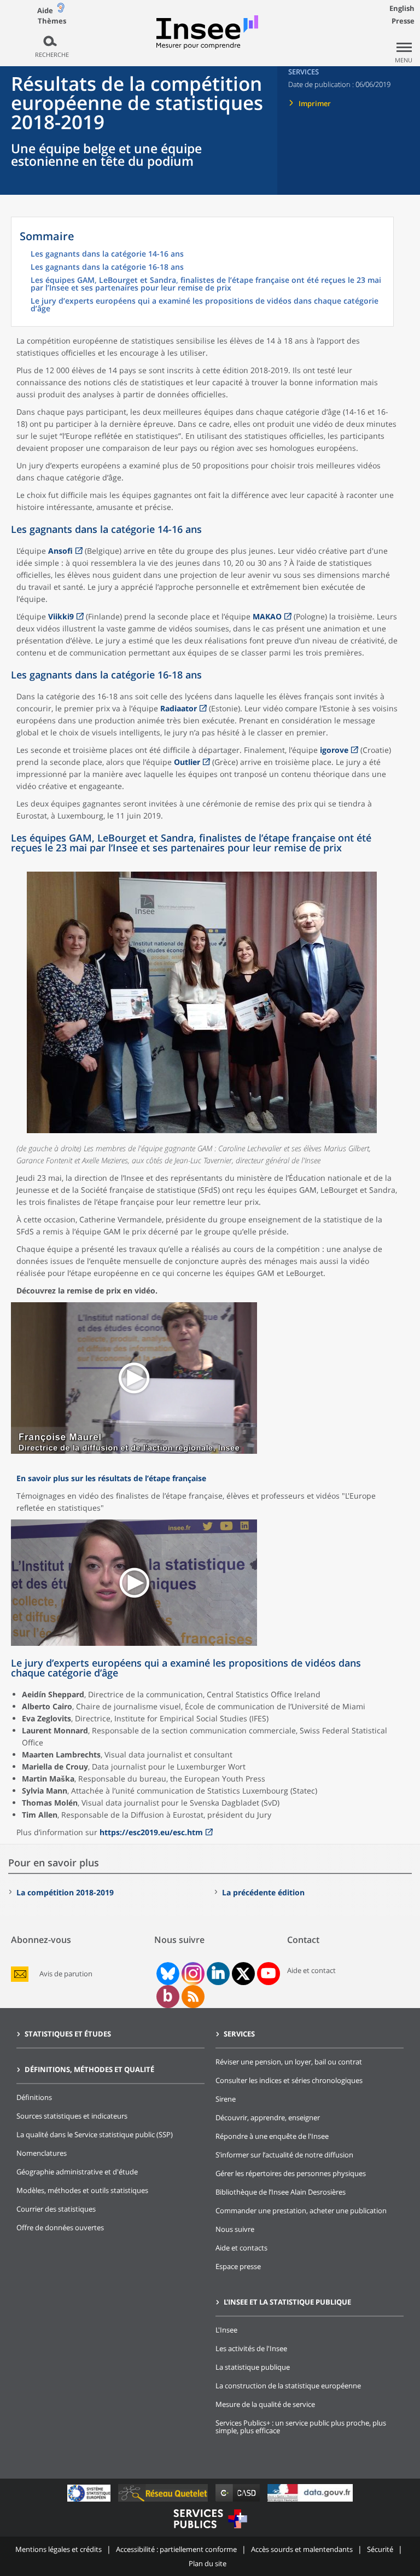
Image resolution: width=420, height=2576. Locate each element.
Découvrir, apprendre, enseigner (268, 2117)
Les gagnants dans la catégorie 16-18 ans (107, 268)
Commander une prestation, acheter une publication (301, 2211)
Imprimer (315, 103)
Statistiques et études (68, 2034)
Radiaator (179, 708)
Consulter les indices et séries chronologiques (289, 2080)
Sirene (226, 2099)
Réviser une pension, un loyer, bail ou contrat (289, 2062)
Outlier (187, 762)
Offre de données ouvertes (60, 2227)
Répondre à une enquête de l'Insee (272, 2136)
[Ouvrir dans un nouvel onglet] (134, 1451)
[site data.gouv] (310, 2501)
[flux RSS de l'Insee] (193, 1997)
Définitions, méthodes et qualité (89, 2069)
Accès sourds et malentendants (302, 2549)
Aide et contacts (241, 2248)
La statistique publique (253, 2367)
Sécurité (380, 2549)
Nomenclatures (42, 2153)
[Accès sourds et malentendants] (61, 10)
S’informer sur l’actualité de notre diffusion (284, 2155)
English (402, 8)
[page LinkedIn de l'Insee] (218, 1974)
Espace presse (238, 2266)
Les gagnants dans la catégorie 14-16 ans (107, 254)
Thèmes (52, 21)
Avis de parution (66, 1974)
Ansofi (60, 551)
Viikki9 (61, 616)
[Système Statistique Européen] (90, 2501)
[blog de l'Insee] (168, 1997)
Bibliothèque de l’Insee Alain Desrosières (281, 2192)
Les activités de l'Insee (251, 2348)
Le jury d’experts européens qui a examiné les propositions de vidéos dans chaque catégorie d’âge (205, 305)
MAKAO (267, 616)
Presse (403, 21)
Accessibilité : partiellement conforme (176, 2549)
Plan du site (208, 2563)
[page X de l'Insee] (243, 1974)
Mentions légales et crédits (59, 2549)
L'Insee (226, 2330)
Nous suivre (235, 2229)
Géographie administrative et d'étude (77, 2172)
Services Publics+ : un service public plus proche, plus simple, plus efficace (301, 2427)
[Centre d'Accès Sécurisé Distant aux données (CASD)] (239, 2501)
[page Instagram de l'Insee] (192, 1974)
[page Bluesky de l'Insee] (167, 1974)
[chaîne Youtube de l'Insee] (268, 1974)
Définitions (34, 2097)
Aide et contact (311, 1970)
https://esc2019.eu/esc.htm (151, 1832)
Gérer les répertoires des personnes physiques (291, 2173)
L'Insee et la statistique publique (287, 2302)
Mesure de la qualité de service (265, 2404)
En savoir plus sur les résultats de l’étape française (111, 1478)
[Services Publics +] (210, 2530)
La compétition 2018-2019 (65, 1892)
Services (239, 2034)
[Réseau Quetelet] (164, 2501)
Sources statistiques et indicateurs (72, 2116)
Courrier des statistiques (56, 2209)
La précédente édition (263, 1892)
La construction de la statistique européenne (288, 2386)
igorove (334, 750)
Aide (45, 10)
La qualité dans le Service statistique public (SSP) (95, 2134)
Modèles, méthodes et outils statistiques (82, 2190)
